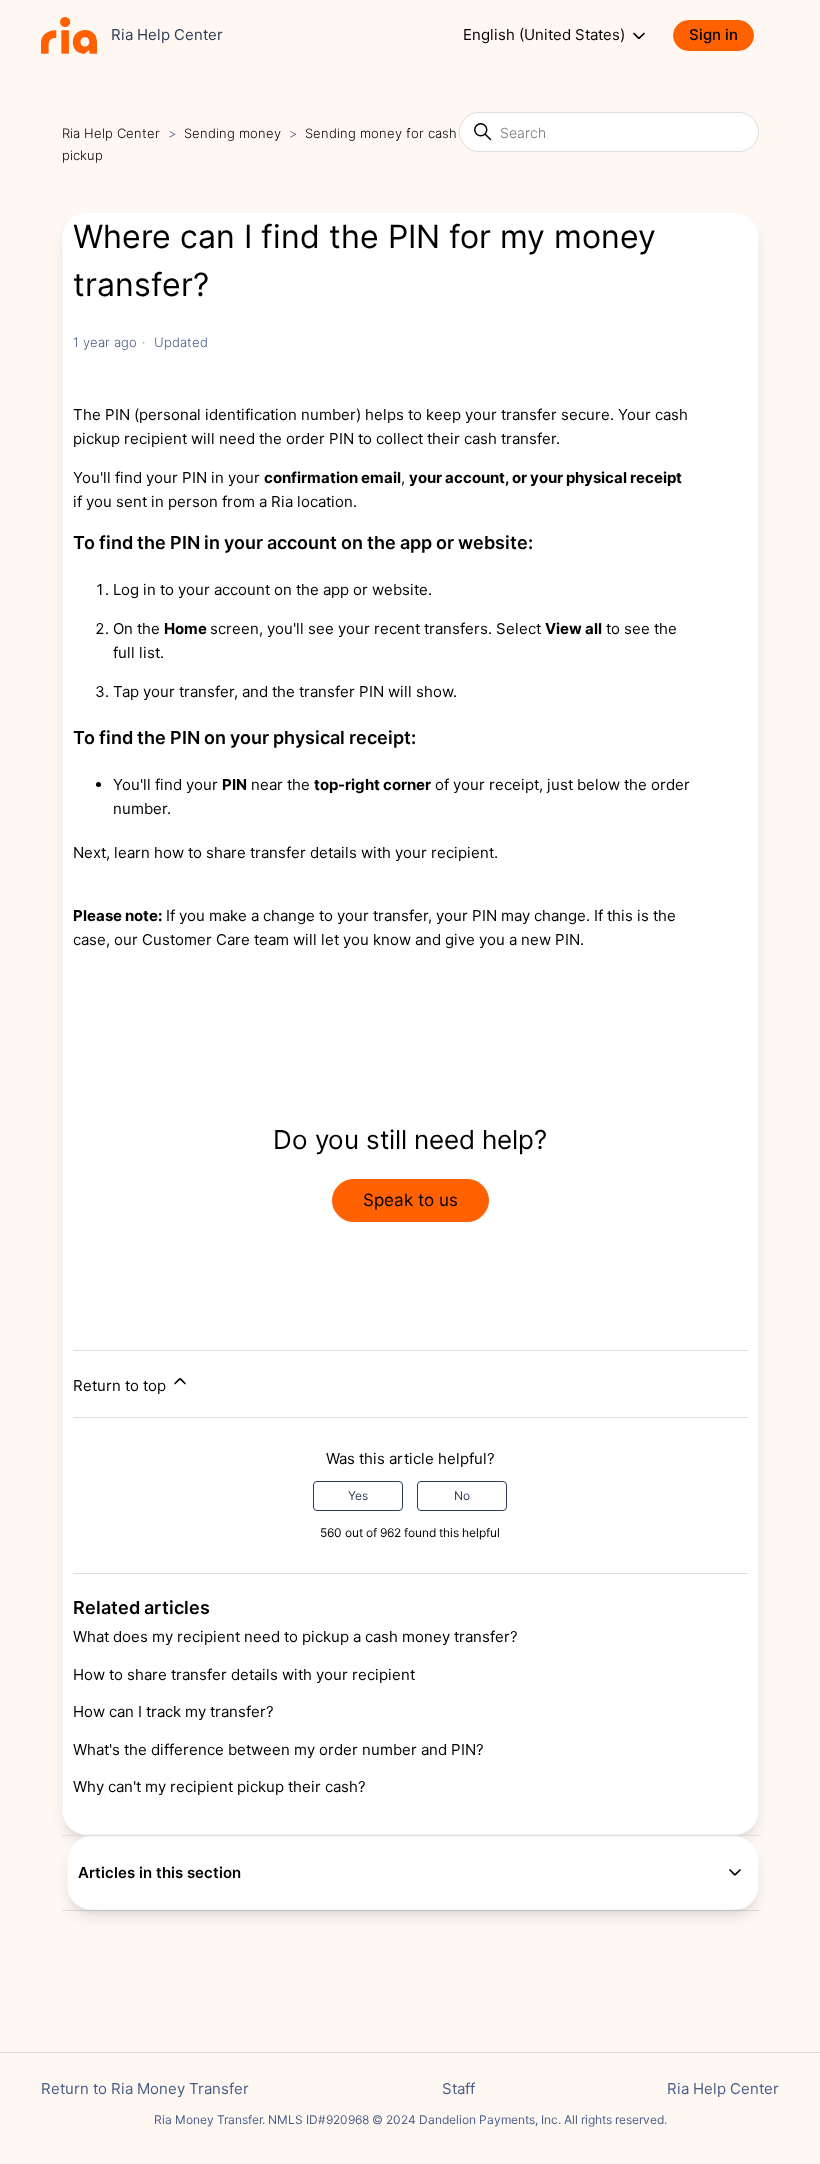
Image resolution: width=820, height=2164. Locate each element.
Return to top (121, 1385)
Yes (358, 1495)
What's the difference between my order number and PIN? (278, 1749)
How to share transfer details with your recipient (244, 1674)
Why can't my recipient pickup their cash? (219, 1786)
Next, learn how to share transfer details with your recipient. (285, 852)
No (462, 1495)
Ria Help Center (111, 133)
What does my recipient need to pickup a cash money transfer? (295, 1636)
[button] (723, 35)
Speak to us (410, 1200)
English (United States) (546, 35)
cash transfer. (510, 438)
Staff (458, 2088)
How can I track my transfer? (173, 1711)
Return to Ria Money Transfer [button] (145, 2088)
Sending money (232, 133)
